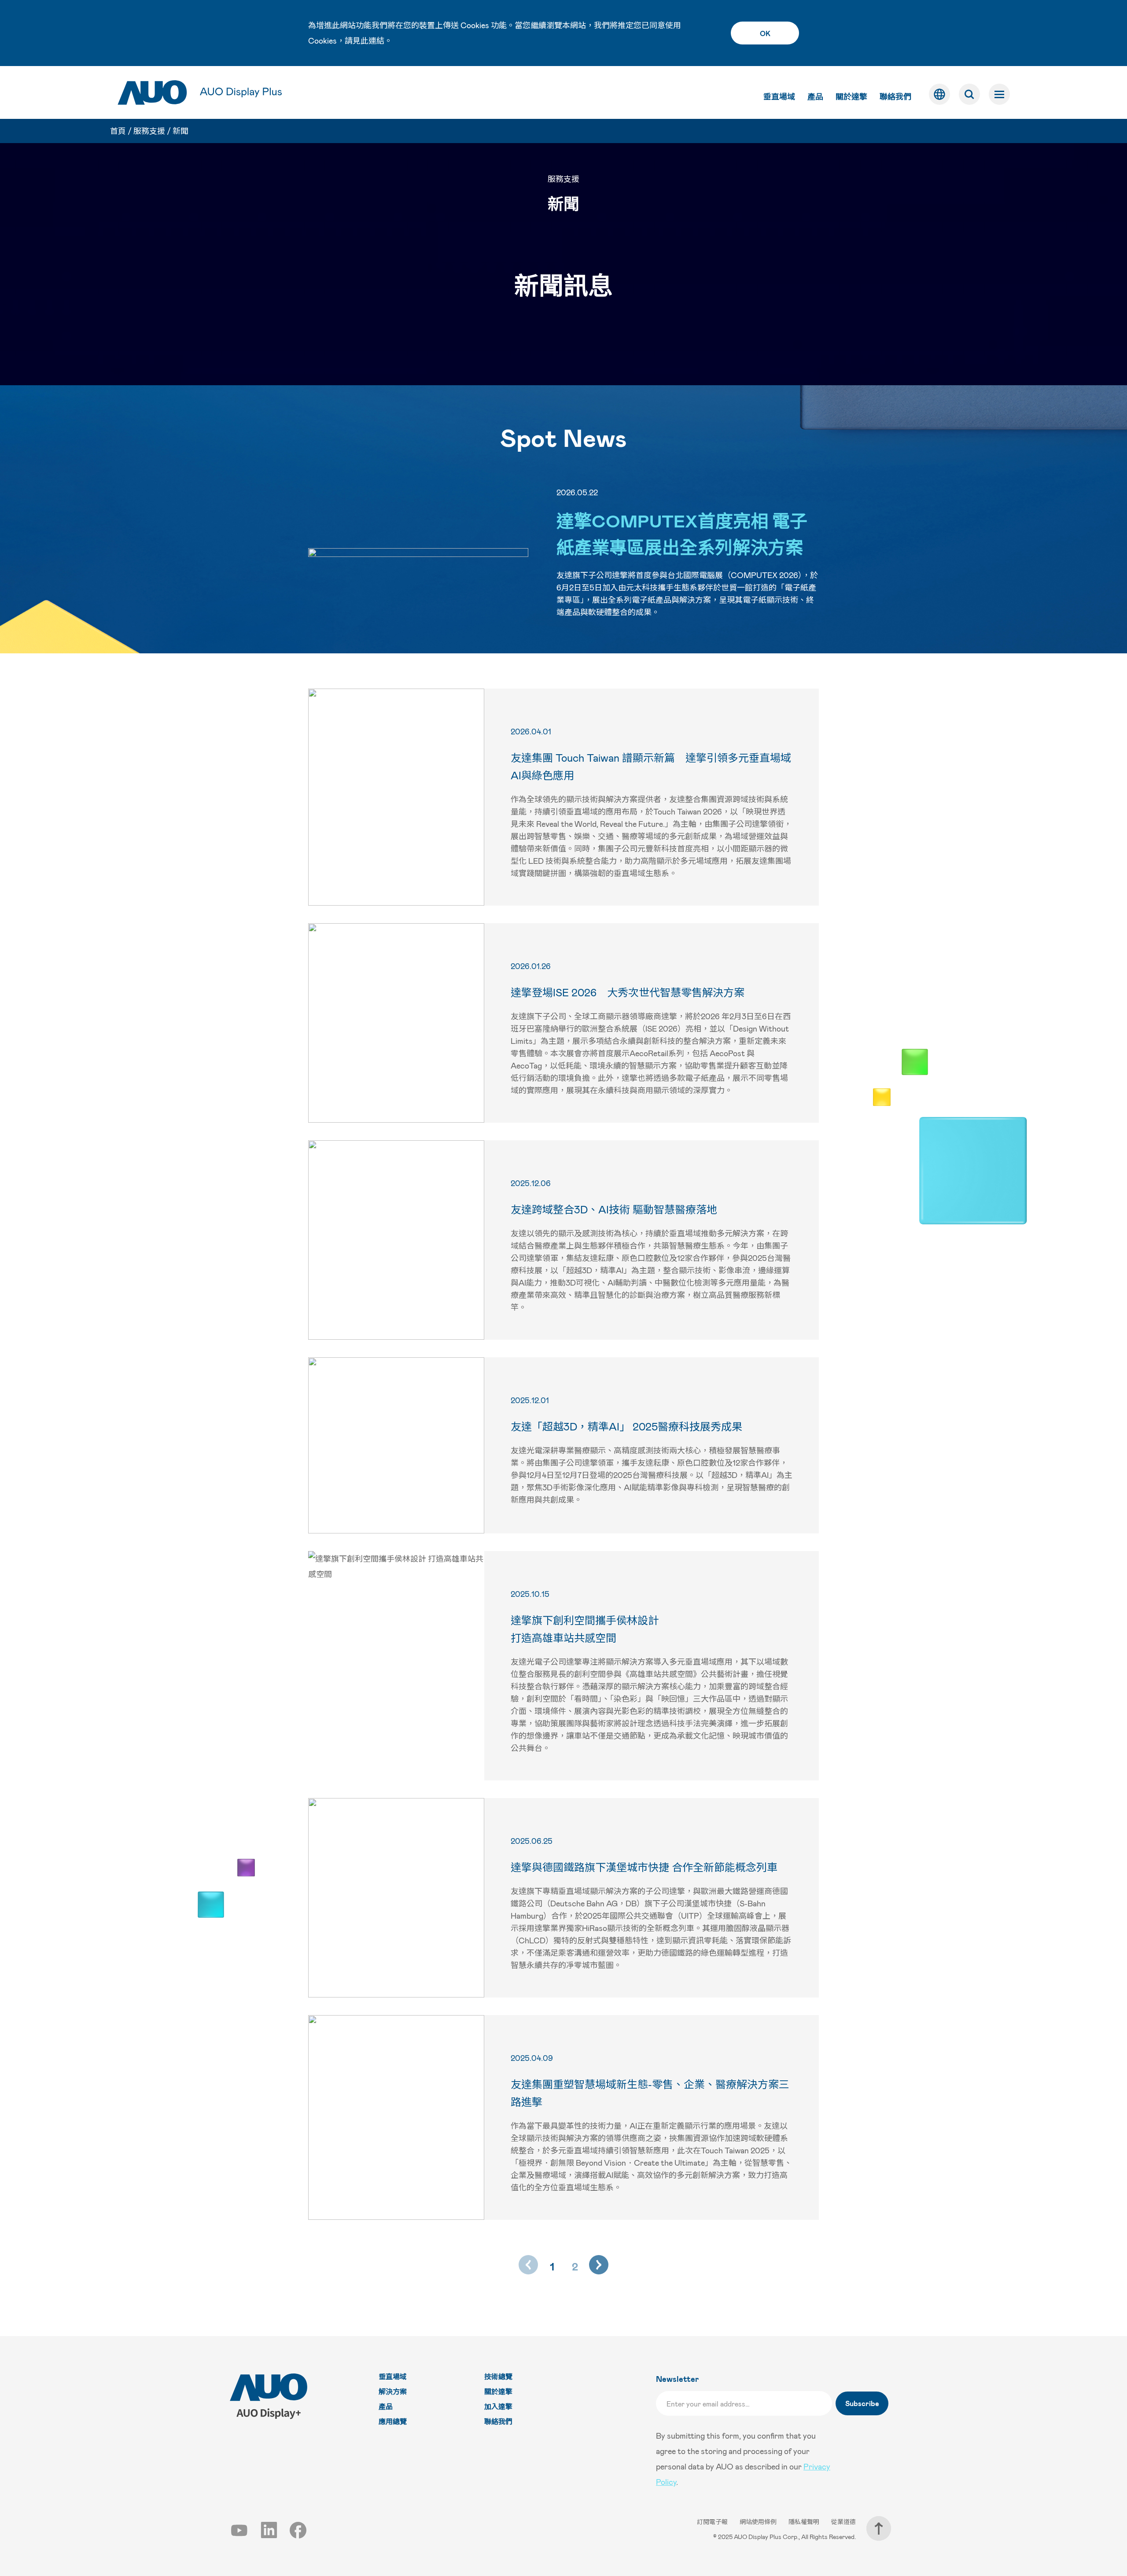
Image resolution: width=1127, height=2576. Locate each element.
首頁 (118, 131)
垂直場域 (779, 96)
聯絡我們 (895, 96)
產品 (815, 96)
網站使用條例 (759, 2522)
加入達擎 (498, 2406)
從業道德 (843, 2522)
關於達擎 (851, 96)
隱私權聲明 (805, 2522)
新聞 (180, 131)
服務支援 (149, 131)
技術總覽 (498, 2376)
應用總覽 (393, 2421)
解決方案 (393, 2391)
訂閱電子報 (713, 2522)
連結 (376, 41)
